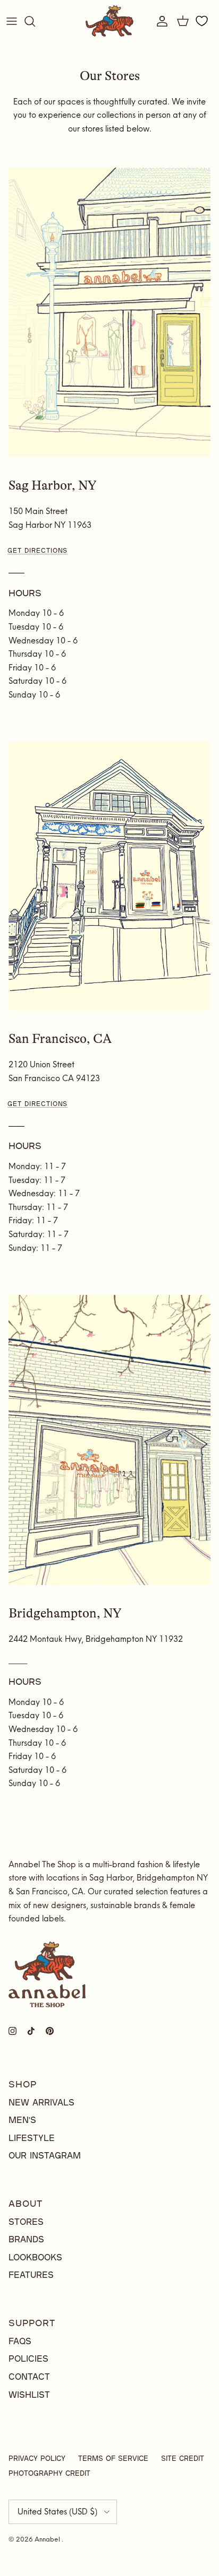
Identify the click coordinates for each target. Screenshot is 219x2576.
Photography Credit (49, 2473)
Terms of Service (113, 2458)
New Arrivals (41, 2102)
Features (31, 2274)
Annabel (48, 2539)
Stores (26, 2221)
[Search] (35, 21)
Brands (26, 2239)
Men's (22, 2120)
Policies (28, 2358)
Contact (29, 2376)
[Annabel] (109, 21)
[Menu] (12, 21)
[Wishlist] (201, 21)
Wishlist (29, 2394)
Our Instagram (45, 2155)
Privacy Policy (37, 2458)
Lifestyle (32, 2138)
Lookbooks (35, 2257)
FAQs (20, 2341)
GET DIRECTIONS (37, 550)
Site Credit (183, 2458)
